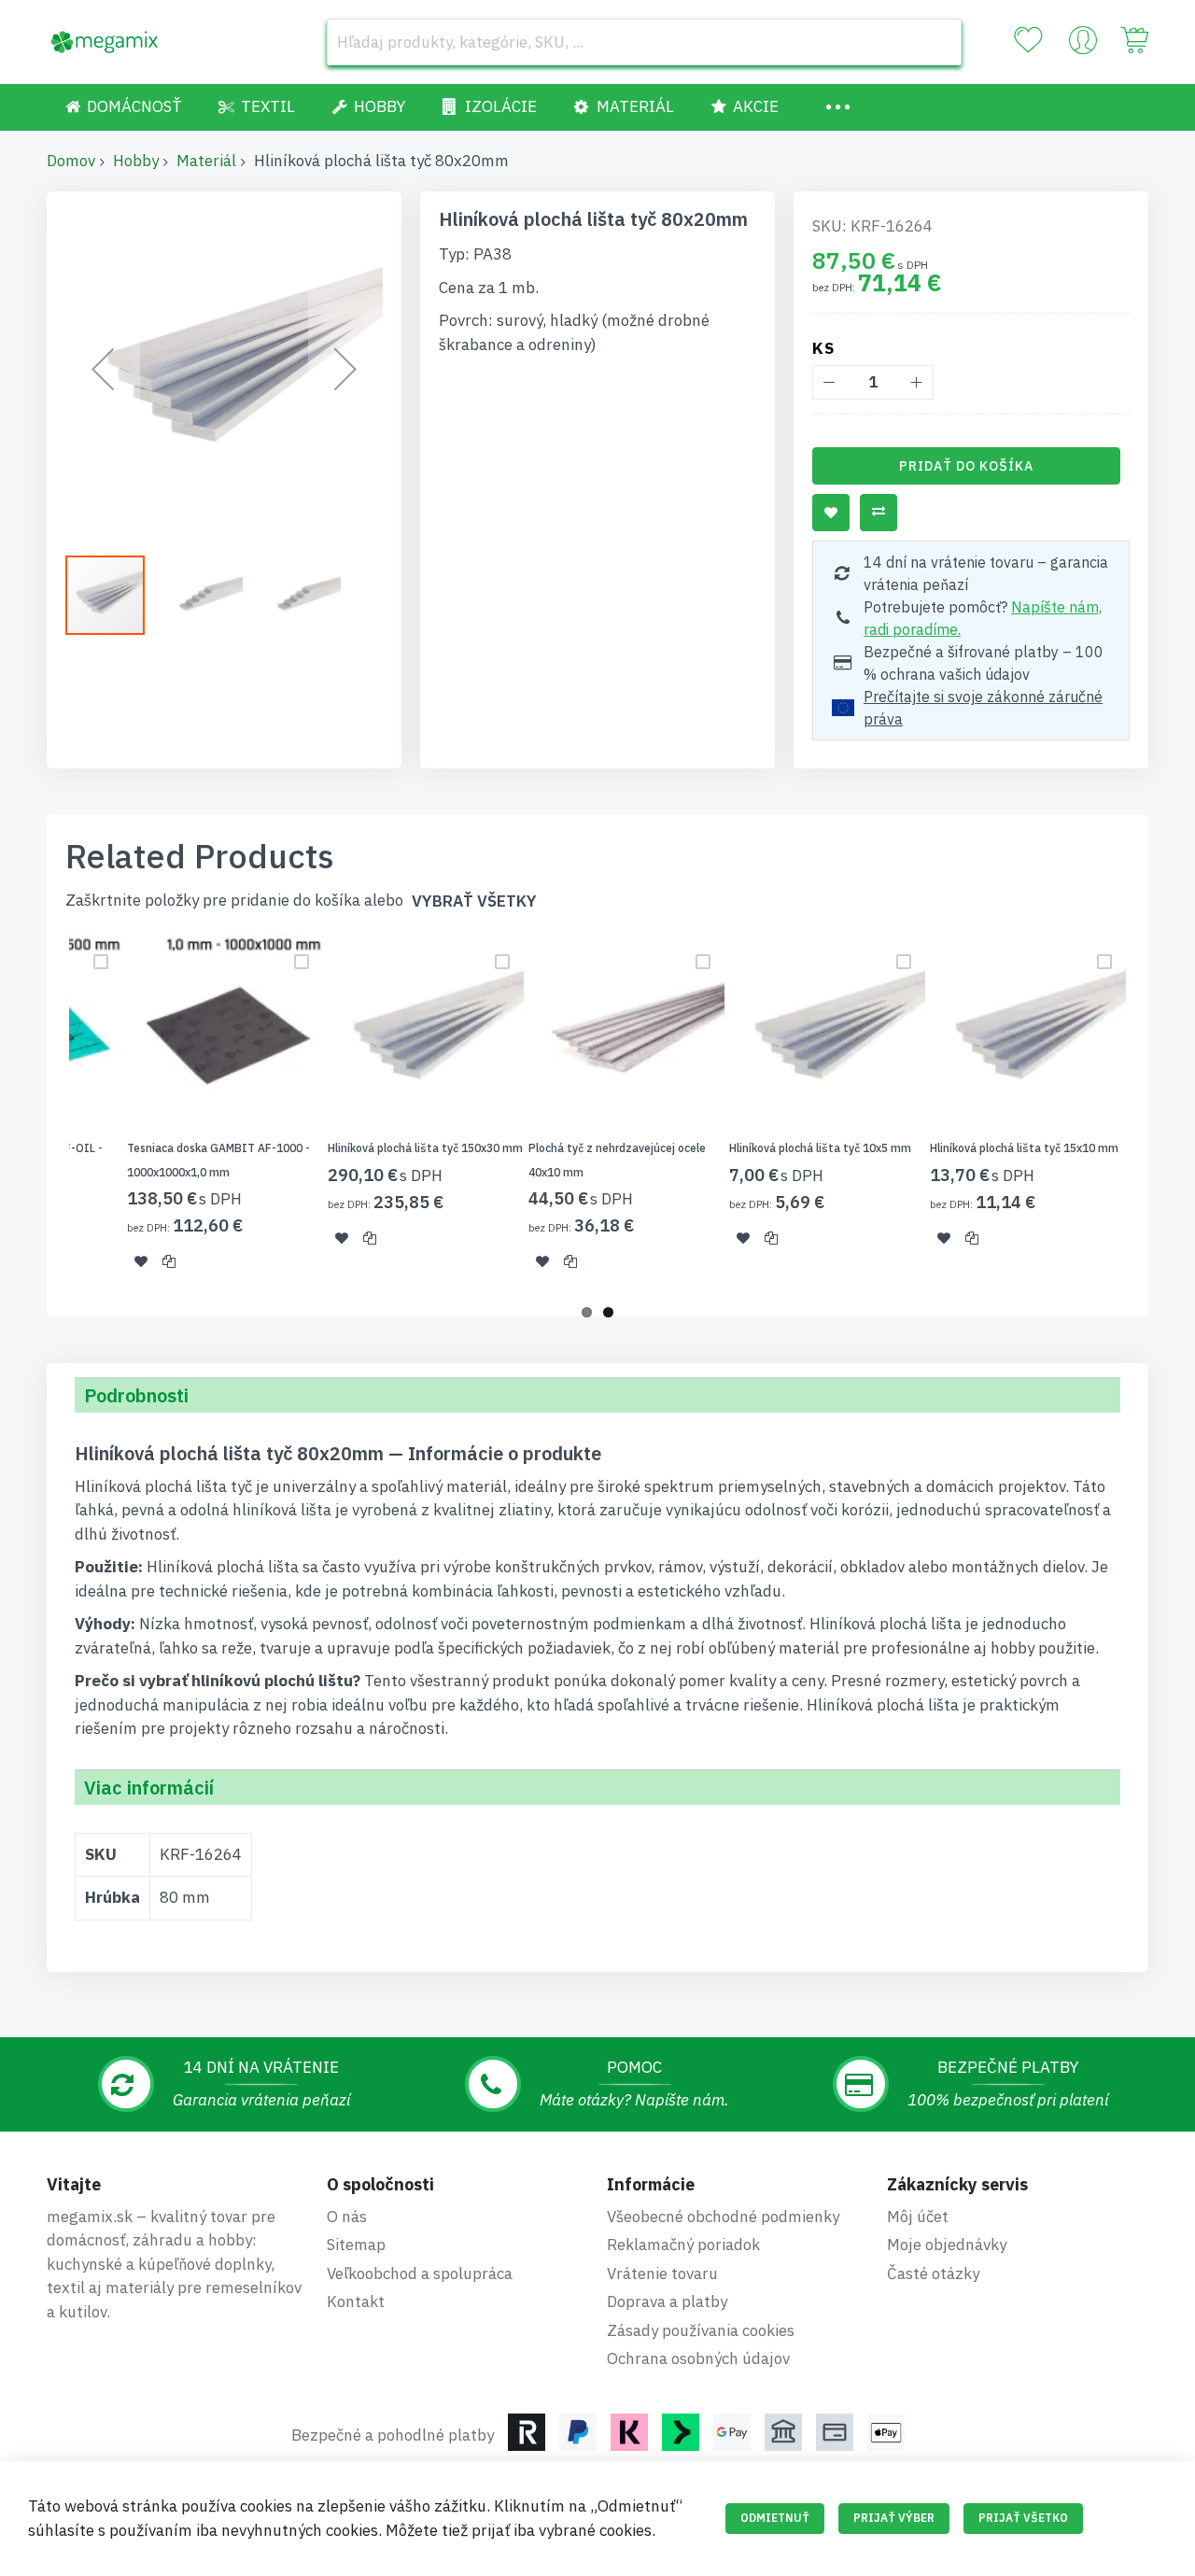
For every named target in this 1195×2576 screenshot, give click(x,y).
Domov (71, 161)
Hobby (136, 161)
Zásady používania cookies (701, 2330)
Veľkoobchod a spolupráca (420, 2273)
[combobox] (644, 42)
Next (1154, 1114)
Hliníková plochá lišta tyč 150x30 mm (425, 1148)
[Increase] (916, 382)
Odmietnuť (775, 2518)
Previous (41, 1114)
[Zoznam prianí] (1028, 40)
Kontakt (356, 2302)
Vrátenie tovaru (662, 2273)
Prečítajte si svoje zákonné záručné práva (983, 708)
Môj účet (918, 2217)
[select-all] (474, 901)
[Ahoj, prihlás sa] (1083, 45)
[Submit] (938, 42)
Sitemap (356, 2245)
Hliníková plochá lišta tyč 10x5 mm (820, 1148)
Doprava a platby (667, 2302)
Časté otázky (933, 2273)
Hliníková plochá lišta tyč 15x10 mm (1024, 1148)
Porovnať (879, 513)
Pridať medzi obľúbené (831, 513)
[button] (103, 369)
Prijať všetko (1023, 2518)
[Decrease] (829, 382)
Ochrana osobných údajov (698, 2358)
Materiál (206, 161)
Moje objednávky (947, 2245)
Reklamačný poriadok (683, 2245)
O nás (347, 2217)
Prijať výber (894, 2518)
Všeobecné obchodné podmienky (723, 2217)
